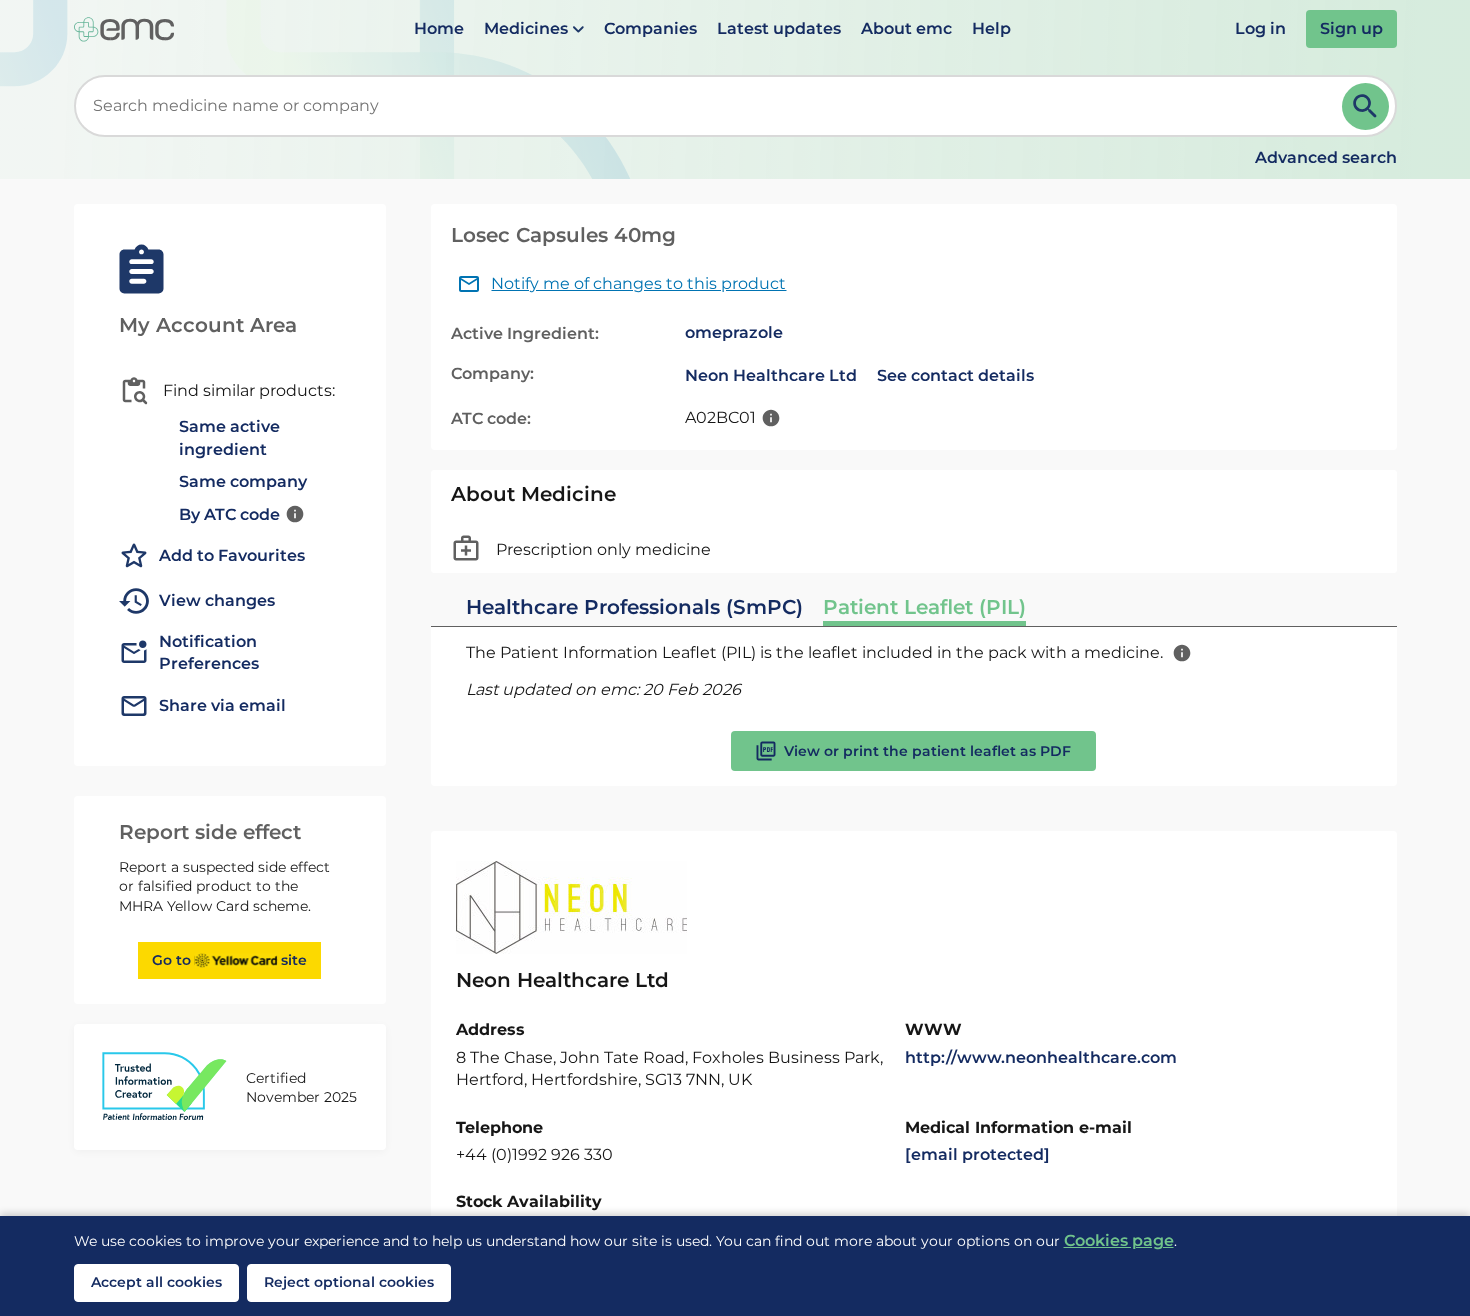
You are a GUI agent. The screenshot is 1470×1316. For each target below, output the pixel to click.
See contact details (955, 375)
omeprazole (734, 332)
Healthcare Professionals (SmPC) (634, 607)
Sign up (1351, 28)
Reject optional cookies (349, 1282)
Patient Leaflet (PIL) (924, 607)
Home (439, 28)
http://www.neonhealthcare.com (1041, 1057)
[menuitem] (439, 29)
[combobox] (712, 106)
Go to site (229, 960)
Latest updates (779, 28)
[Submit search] (1365, 106)
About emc (906, 28)
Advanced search (1326, 157)
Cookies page (1119, 1240)
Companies (650, 28)
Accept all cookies (156, 1282)
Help (991, 28)
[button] (534, 29)
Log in (1260, 28)
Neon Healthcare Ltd (771, 375)
